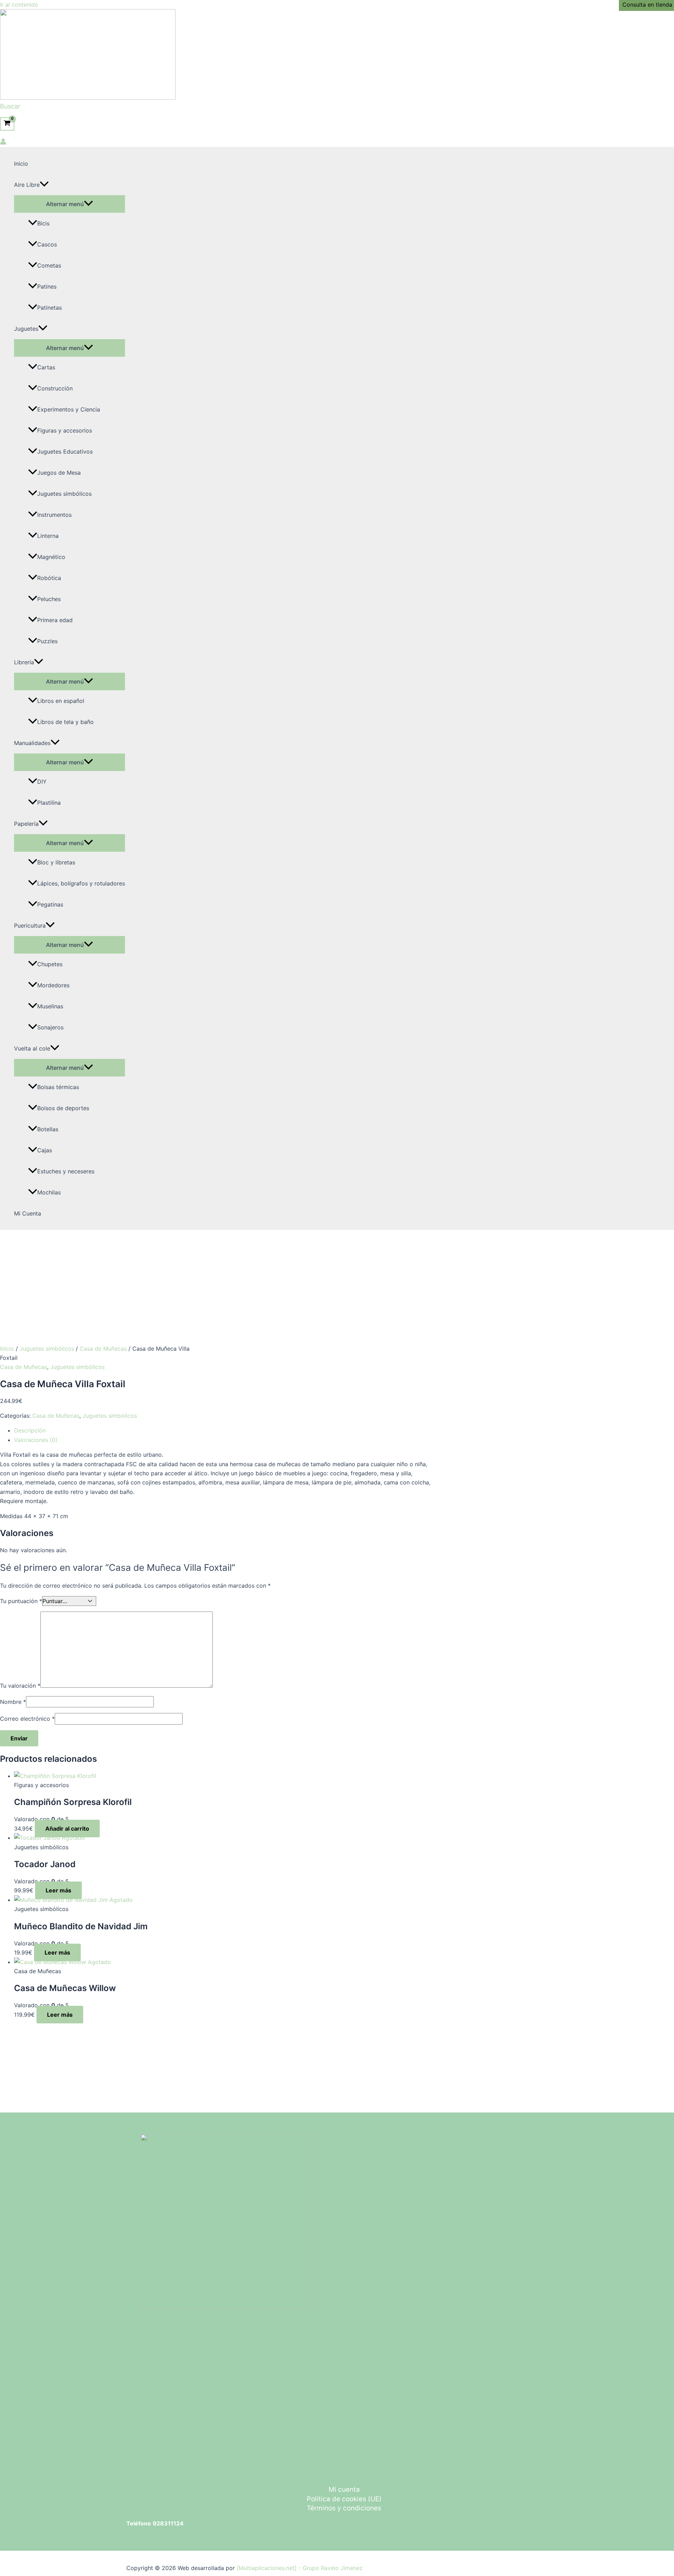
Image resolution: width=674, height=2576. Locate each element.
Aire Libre (27, 185)
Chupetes (50, 964)
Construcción (55, 388)
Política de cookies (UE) (344, 2499)
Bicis (43, 223)
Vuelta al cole (32, 1048)
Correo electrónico (27, 1719)
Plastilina (49, 803)
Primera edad (55, 620)
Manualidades (32, 743)
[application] (44, 185)
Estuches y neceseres (66, 1171)
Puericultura (30, 925)
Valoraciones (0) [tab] (36, 1440)
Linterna (48, 536)
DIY (42, 782)
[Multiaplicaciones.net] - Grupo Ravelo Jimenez (300, 2568)
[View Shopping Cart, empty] (7, 124)
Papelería (26, 824)
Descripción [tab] (30, 1430)
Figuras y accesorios (65, 430)
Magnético (51, 557)
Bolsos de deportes (63, 1108)
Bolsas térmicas (58, 1087)
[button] (10, 106)
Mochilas (49, 1192)
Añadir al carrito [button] (67, 1829)
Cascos (47, 244)
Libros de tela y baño (65, 722)
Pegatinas (50, 904)
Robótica (49, 578)
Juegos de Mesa (59, 473)
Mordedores (53, 985)
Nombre (13, 1702)
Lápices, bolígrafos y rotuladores (81, 883)
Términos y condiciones (344, 2508)
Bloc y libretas (56, 862)
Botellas (48, 1129)
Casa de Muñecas (103, 1349)
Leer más (58, 1890)
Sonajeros (50, 1027)
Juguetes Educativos (65, 452)
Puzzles (47, 641)
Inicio (21, 164)
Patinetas (49, 308)
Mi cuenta (344, 2489)
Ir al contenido (19, 5)
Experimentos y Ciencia (69, 409)
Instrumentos (54, 515)
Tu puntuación (21, 1601)
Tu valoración (20, 1686)
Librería (24, 662)
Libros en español (61, 701)
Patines (47, 286)
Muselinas (50, 1006)
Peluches (49, 599)
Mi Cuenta (28, 1213)
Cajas (45, 1150)
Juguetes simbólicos (64, 494)
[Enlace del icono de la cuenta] (3, 143)
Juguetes (26, 329)
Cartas (46, 367)
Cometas (49, 265)
